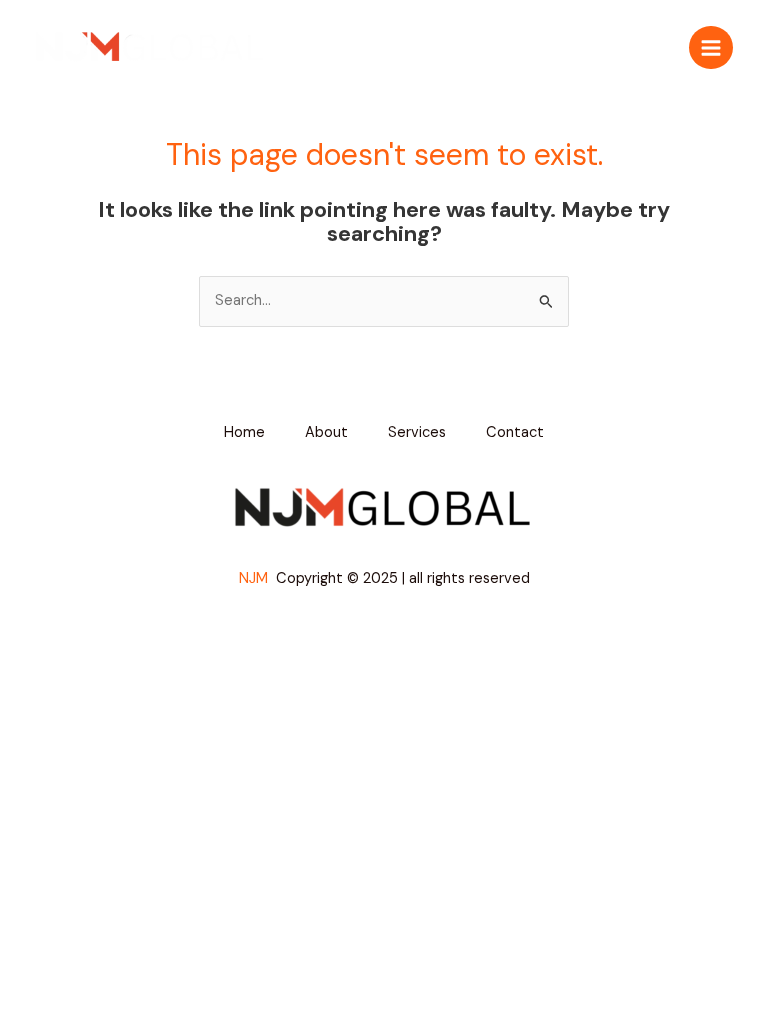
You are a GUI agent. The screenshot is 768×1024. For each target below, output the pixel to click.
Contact (515, 432)
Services (417, 432)
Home (244, 432)
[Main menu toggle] (711, 48)
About (326, 432)
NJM (255, 578)
